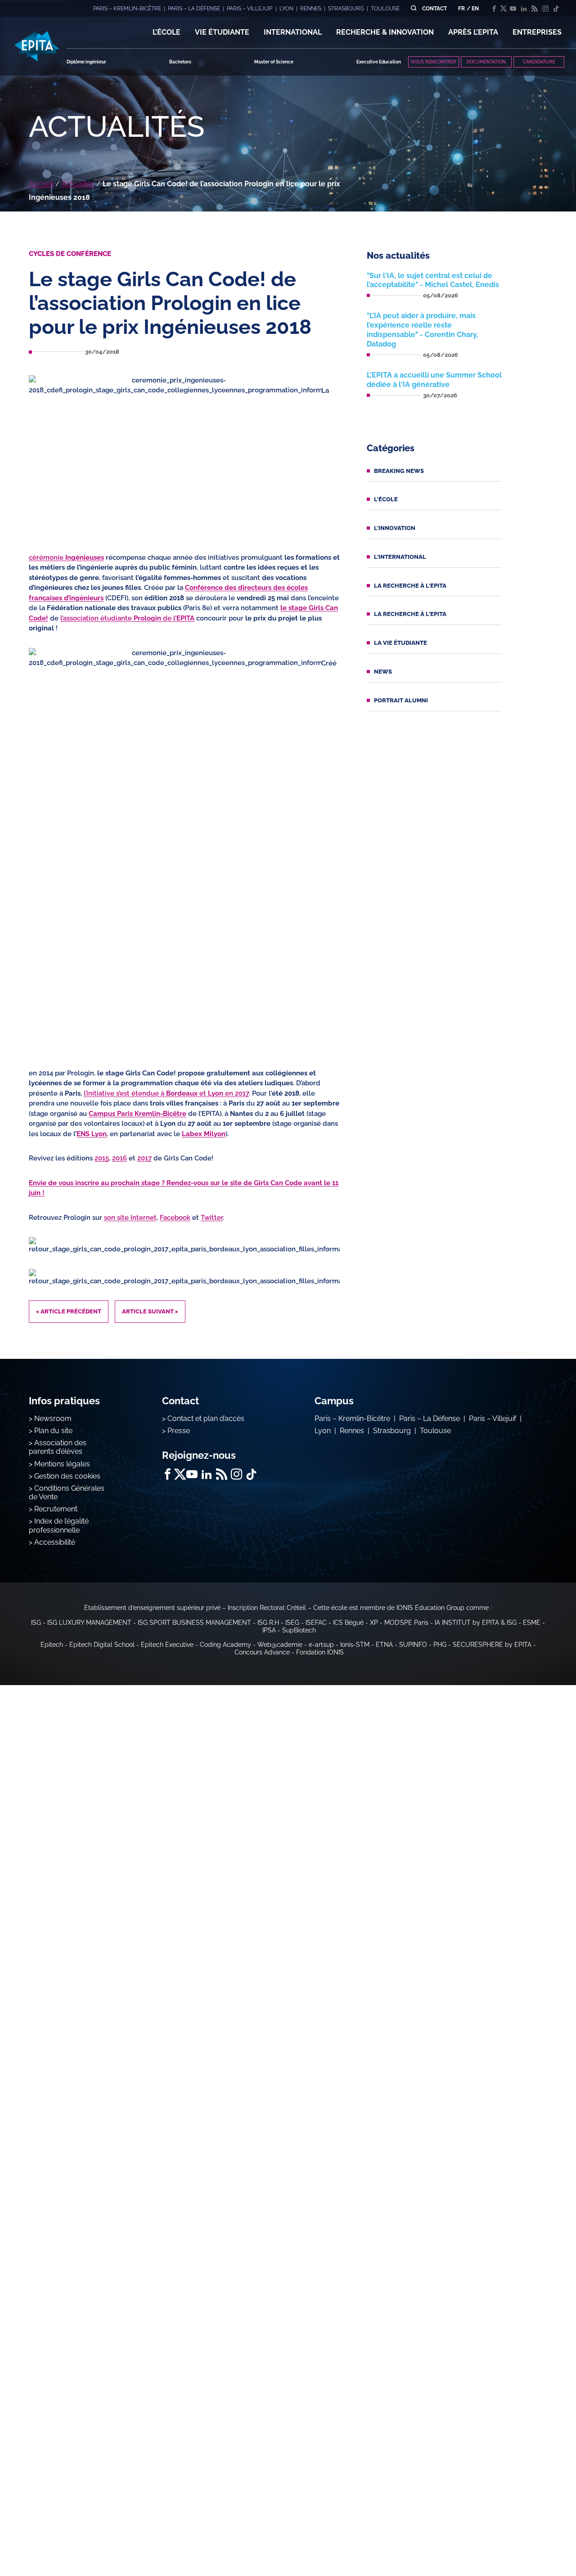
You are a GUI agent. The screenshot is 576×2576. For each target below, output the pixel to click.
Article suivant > (150, 1311)
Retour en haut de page (531, 2540)
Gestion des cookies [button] (67, 1476)
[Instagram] (545, 9)
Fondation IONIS (320, 1652)
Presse (179, 1431)
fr (461, 9)
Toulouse (435, 1431)
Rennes (352, 1431)
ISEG (292, 1623)
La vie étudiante (400, 643)
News (383, 672)
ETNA (384, 1645)
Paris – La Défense (430, 1418)
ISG (36, 1623)
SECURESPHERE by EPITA (492, 1645)
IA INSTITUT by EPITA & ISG (476, 1623)
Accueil (41, 184)
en (475, 9)
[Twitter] (504, 9)
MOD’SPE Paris (406, 1623)
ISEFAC (316, 1623)
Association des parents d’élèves (58, 1447)
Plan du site (53, 1431)
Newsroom (53, 1418)
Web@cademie (280, 1645)
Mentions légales (62, 1464)
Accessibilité (55, 1542)
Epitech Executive (167, 1645)
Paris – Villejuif (493, 1418)
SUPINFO (413, 1645)
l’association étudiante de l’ (127, 618)
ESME (532, 1623)
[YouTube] (513, 9)
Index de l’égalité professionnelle (59, 1525)
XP (374, 1623)
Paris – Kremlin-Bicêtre (352, 1418)
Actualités (78, 184)
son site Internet (130, 1218)
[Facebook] (494, 9)
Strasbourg (392, 1431)
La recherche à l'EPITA (410, 586)
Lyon (323, 1431)
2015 (102, 1158)
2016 (119, 1158)
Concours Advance (262, 1652)
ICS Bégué (348, 1623)
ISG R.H (268, 1623)
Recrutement (56, 1509)
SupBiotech (299, 1630)
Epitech (52, 1645)
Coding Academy (225, 1645)
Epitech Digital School (102, 1645)
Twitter (212, 1218)
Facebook (175, 1218)
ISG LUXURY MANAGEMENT (89, 1623)
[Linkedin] (524, 9)
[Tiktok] (556, 9)
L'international (400, 557)
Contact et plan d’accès (206, 1418)
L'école (386, 499)
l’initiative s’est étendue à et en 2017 (166, 1093)
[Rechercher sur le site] (413, 8)
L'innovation (395, 528)
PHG (440, 1645)
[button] (166, 32)
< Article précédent (69, 1311)
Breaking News (399, 471)
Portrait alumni (401, 700)
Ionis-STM (355, 1645)
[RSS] (535, 9)
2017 (144, 1158)
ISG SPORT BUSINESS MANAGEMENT (194, 1623)
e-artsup (321, 1645)
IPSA (269, 1630)
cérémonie (66, 557)
